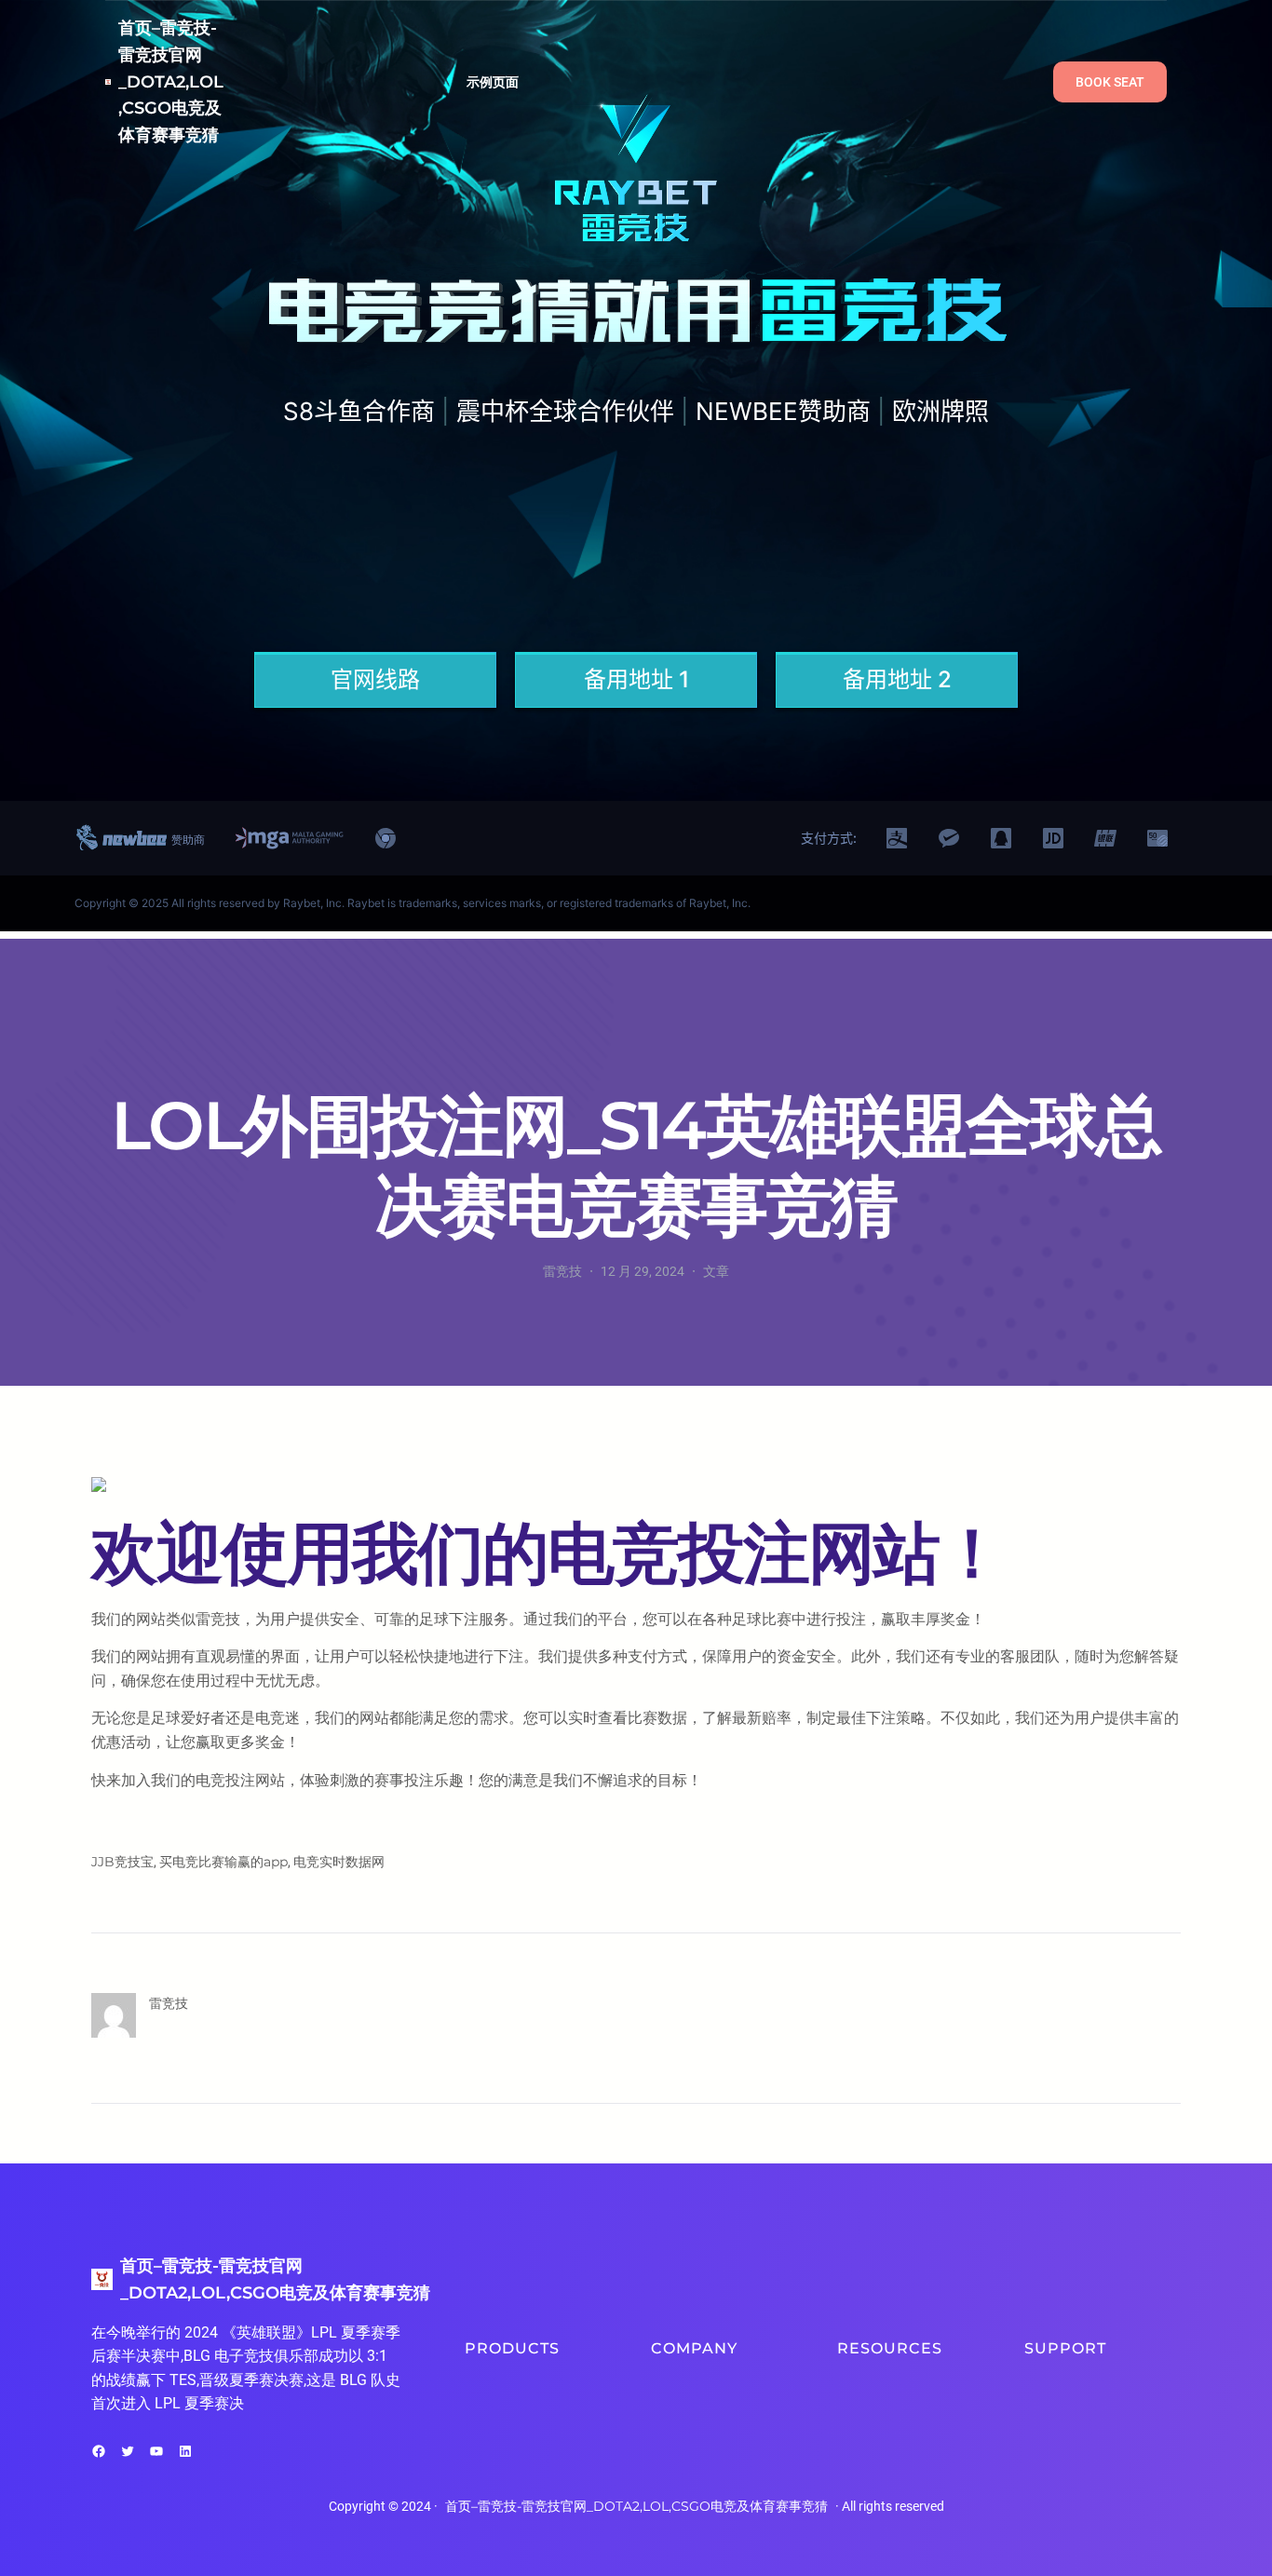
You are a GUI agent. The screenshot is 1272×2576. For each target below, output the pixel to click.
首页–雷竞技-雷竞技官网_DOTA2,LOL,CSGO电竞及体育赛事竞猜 (171, 81)
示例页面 (493, 82)
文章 (716, 1271)
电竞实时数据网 (339, 1862)
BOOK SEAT (1110, 82)
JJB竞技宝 (122, 1862)
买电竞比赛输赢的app (223, 1862)
